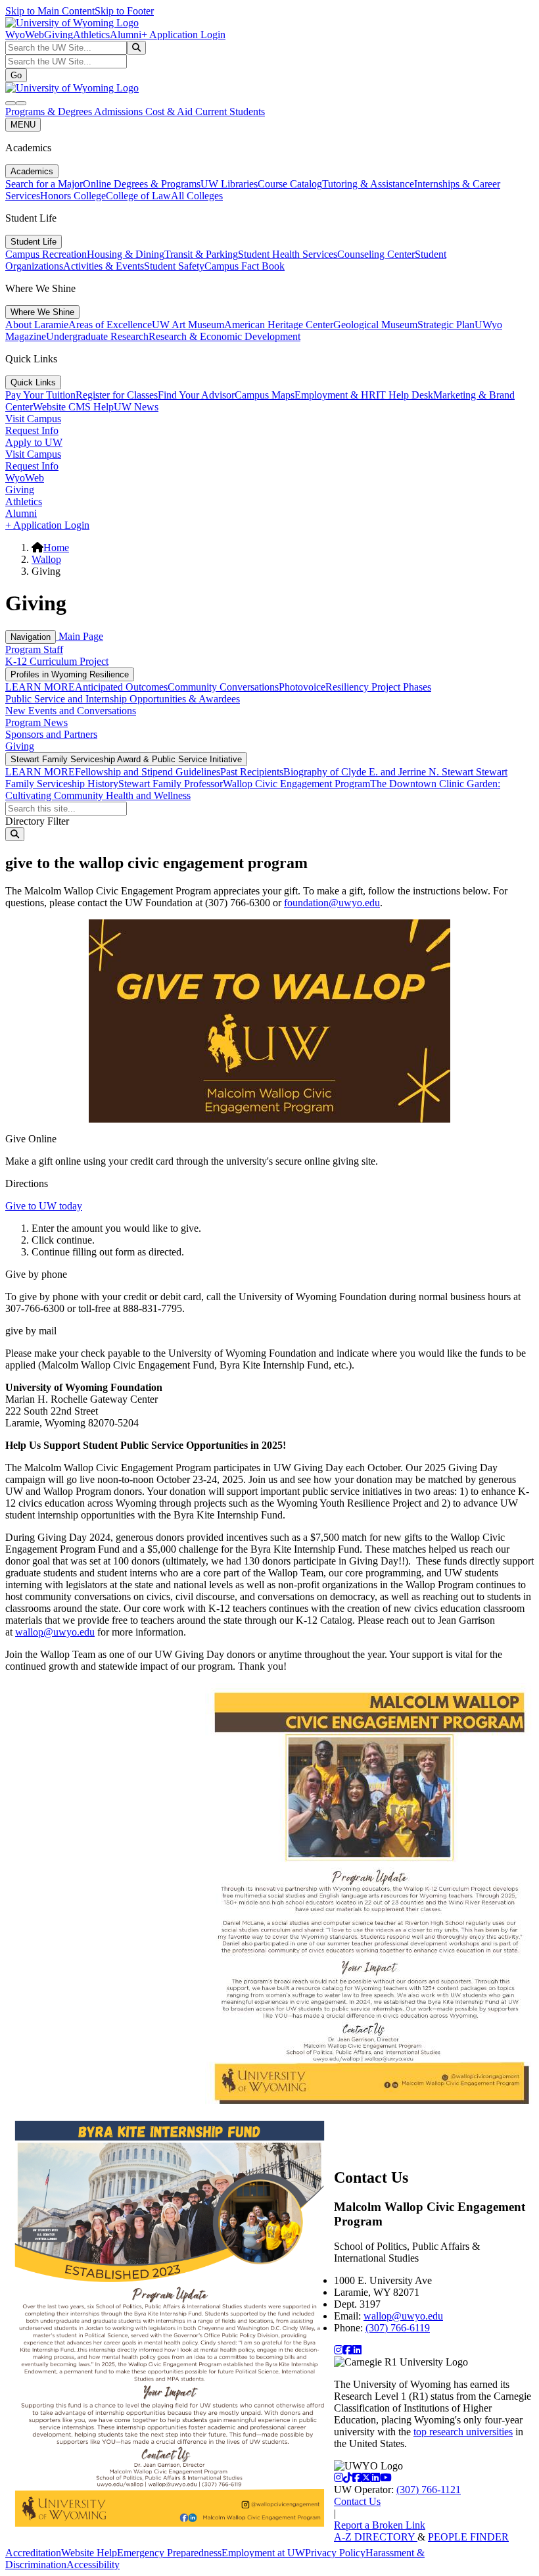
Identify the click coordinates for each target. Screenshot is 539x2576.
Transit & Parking (201, 254)
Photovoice (302, 687)
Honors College (73, 196)
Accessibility (93, 2564)
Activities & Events (104, 266)
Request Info (32, 430)
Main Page (80, 636)
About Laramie (37, 325)
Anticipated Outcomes (121, 687)
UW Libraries (229, 184)
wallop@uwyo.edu (55, 1632)
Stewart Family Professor (171, 784)
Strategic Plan (446, 325)
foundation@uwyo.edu (332, 903)
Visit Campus (33, 419)
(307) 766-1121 (429, 2490)
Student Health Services (288, 254)
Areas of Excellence (110, 325)
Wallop (46, 559)
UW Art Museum (188, 325)
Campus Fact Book (245, 266)
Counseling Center (376, 254)
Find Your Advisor (196, 395)
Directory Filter (37, 821)
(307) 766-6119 (398, 2328)
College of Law (138, 196)
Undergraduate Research (97, 336)
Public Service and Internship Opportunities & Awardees (123, 699)
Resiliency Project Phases (378, 687)
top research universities (463, 2432)
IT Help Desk (405, 395)
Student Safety (174, 266)
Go (16, 75)
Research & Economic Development (224, 336)
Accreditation (33, 2553)
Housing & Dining (126, 254)
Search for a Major (44, 184)
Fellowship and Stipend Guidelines (148, 772)
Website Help (89, 2553)
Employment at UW (263, 2553)
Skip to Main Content (50, 11)
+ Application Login (183, 35)
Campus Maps (265, 395)
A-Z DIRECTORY (376, 2537)
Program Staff (34, 649)
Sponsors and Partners (51, 734)
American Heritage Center (279, 325)
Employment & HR (335, 395)
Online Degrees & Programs (142, 184)
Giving (59, 35)
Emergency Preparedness (169, 2553)
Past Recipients (252, 772)
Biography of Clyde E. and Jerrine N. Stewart (380, 772)
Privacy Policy (335, 2553)
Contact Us (357, 2501)
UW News (136, 407)
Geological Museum (375, 325)
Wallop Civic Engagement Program (296, 784)
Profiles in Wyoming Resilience (70, 674)
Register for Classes (117, 395)
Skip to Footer (124, 11)
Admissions (120, 111)
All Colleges (197, 196)
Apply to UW (34, 442)
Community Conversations (223, 687)
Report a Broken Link (380, 2525)
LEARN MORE (40, 687)
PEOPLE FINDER (468, 2537)
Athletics (91, 35)
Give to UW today (44, 1206)
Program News (36, 722)
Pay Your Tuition (40, 395)
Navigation (31, 637)
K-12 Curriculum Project (57, 661)
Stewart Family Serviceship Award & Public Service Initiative (126, 759)
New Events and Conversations (71, 711)
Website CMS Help (73, 407)
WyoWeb (25, 35)
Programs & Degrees (50, 111)
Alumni (126, 35)
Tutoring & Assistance (368, 184)
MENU (23, 125)
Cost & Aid (170, 111)
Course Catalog (290, 184)
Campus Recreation (46, 254)
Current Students (230, 111)
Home (56, 547)
